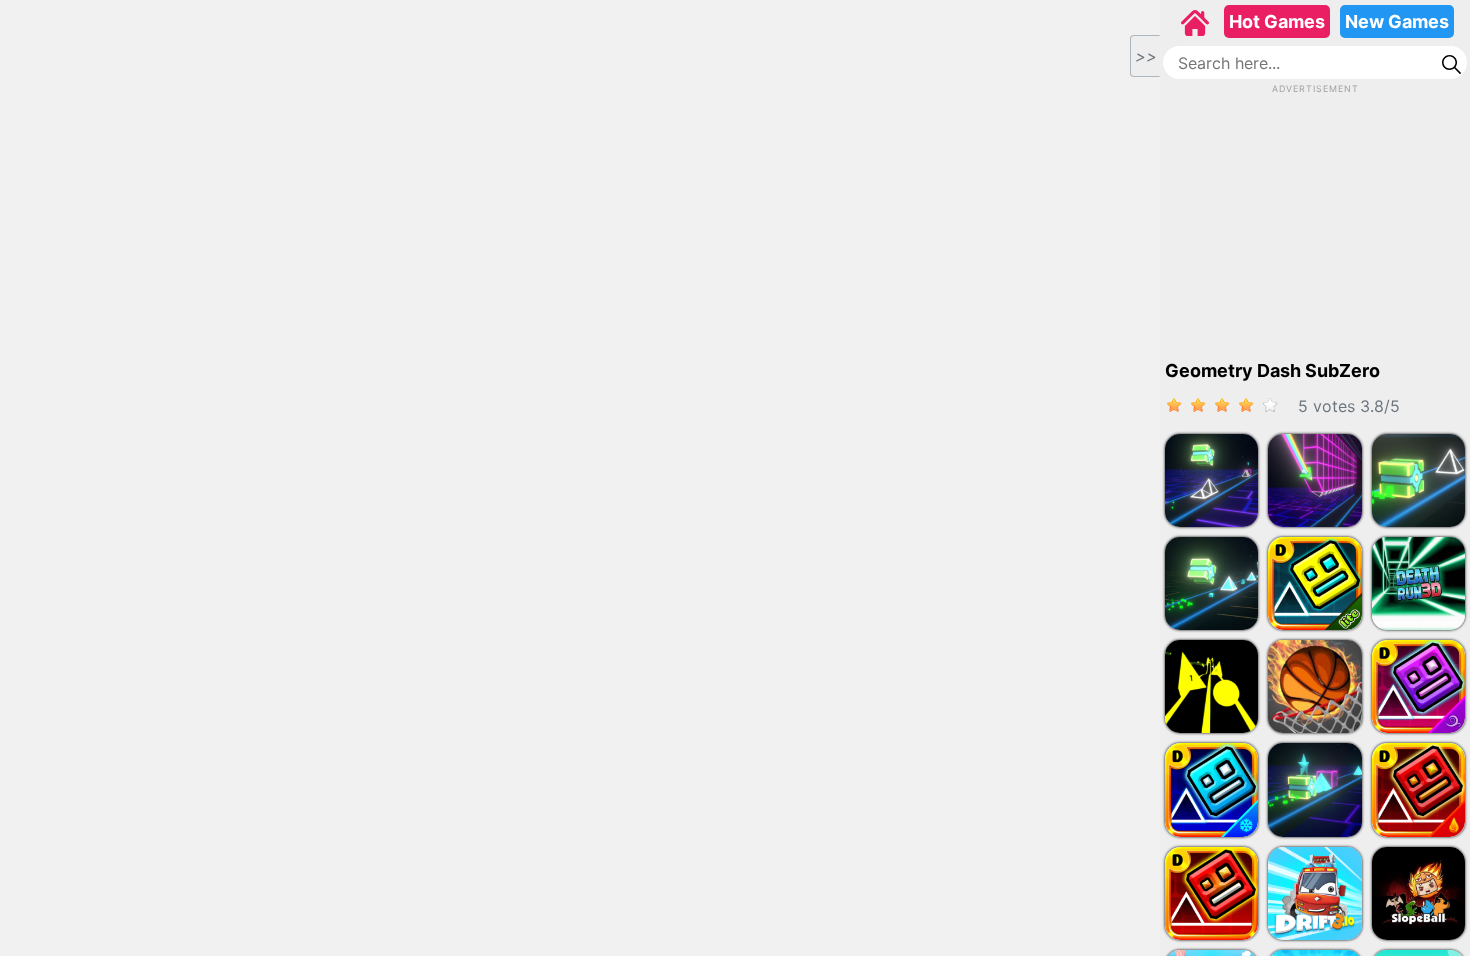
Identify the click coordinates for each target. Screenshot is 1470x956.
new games (1397, 21)
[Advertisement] (1315, 221)
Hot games (1277, 21)
